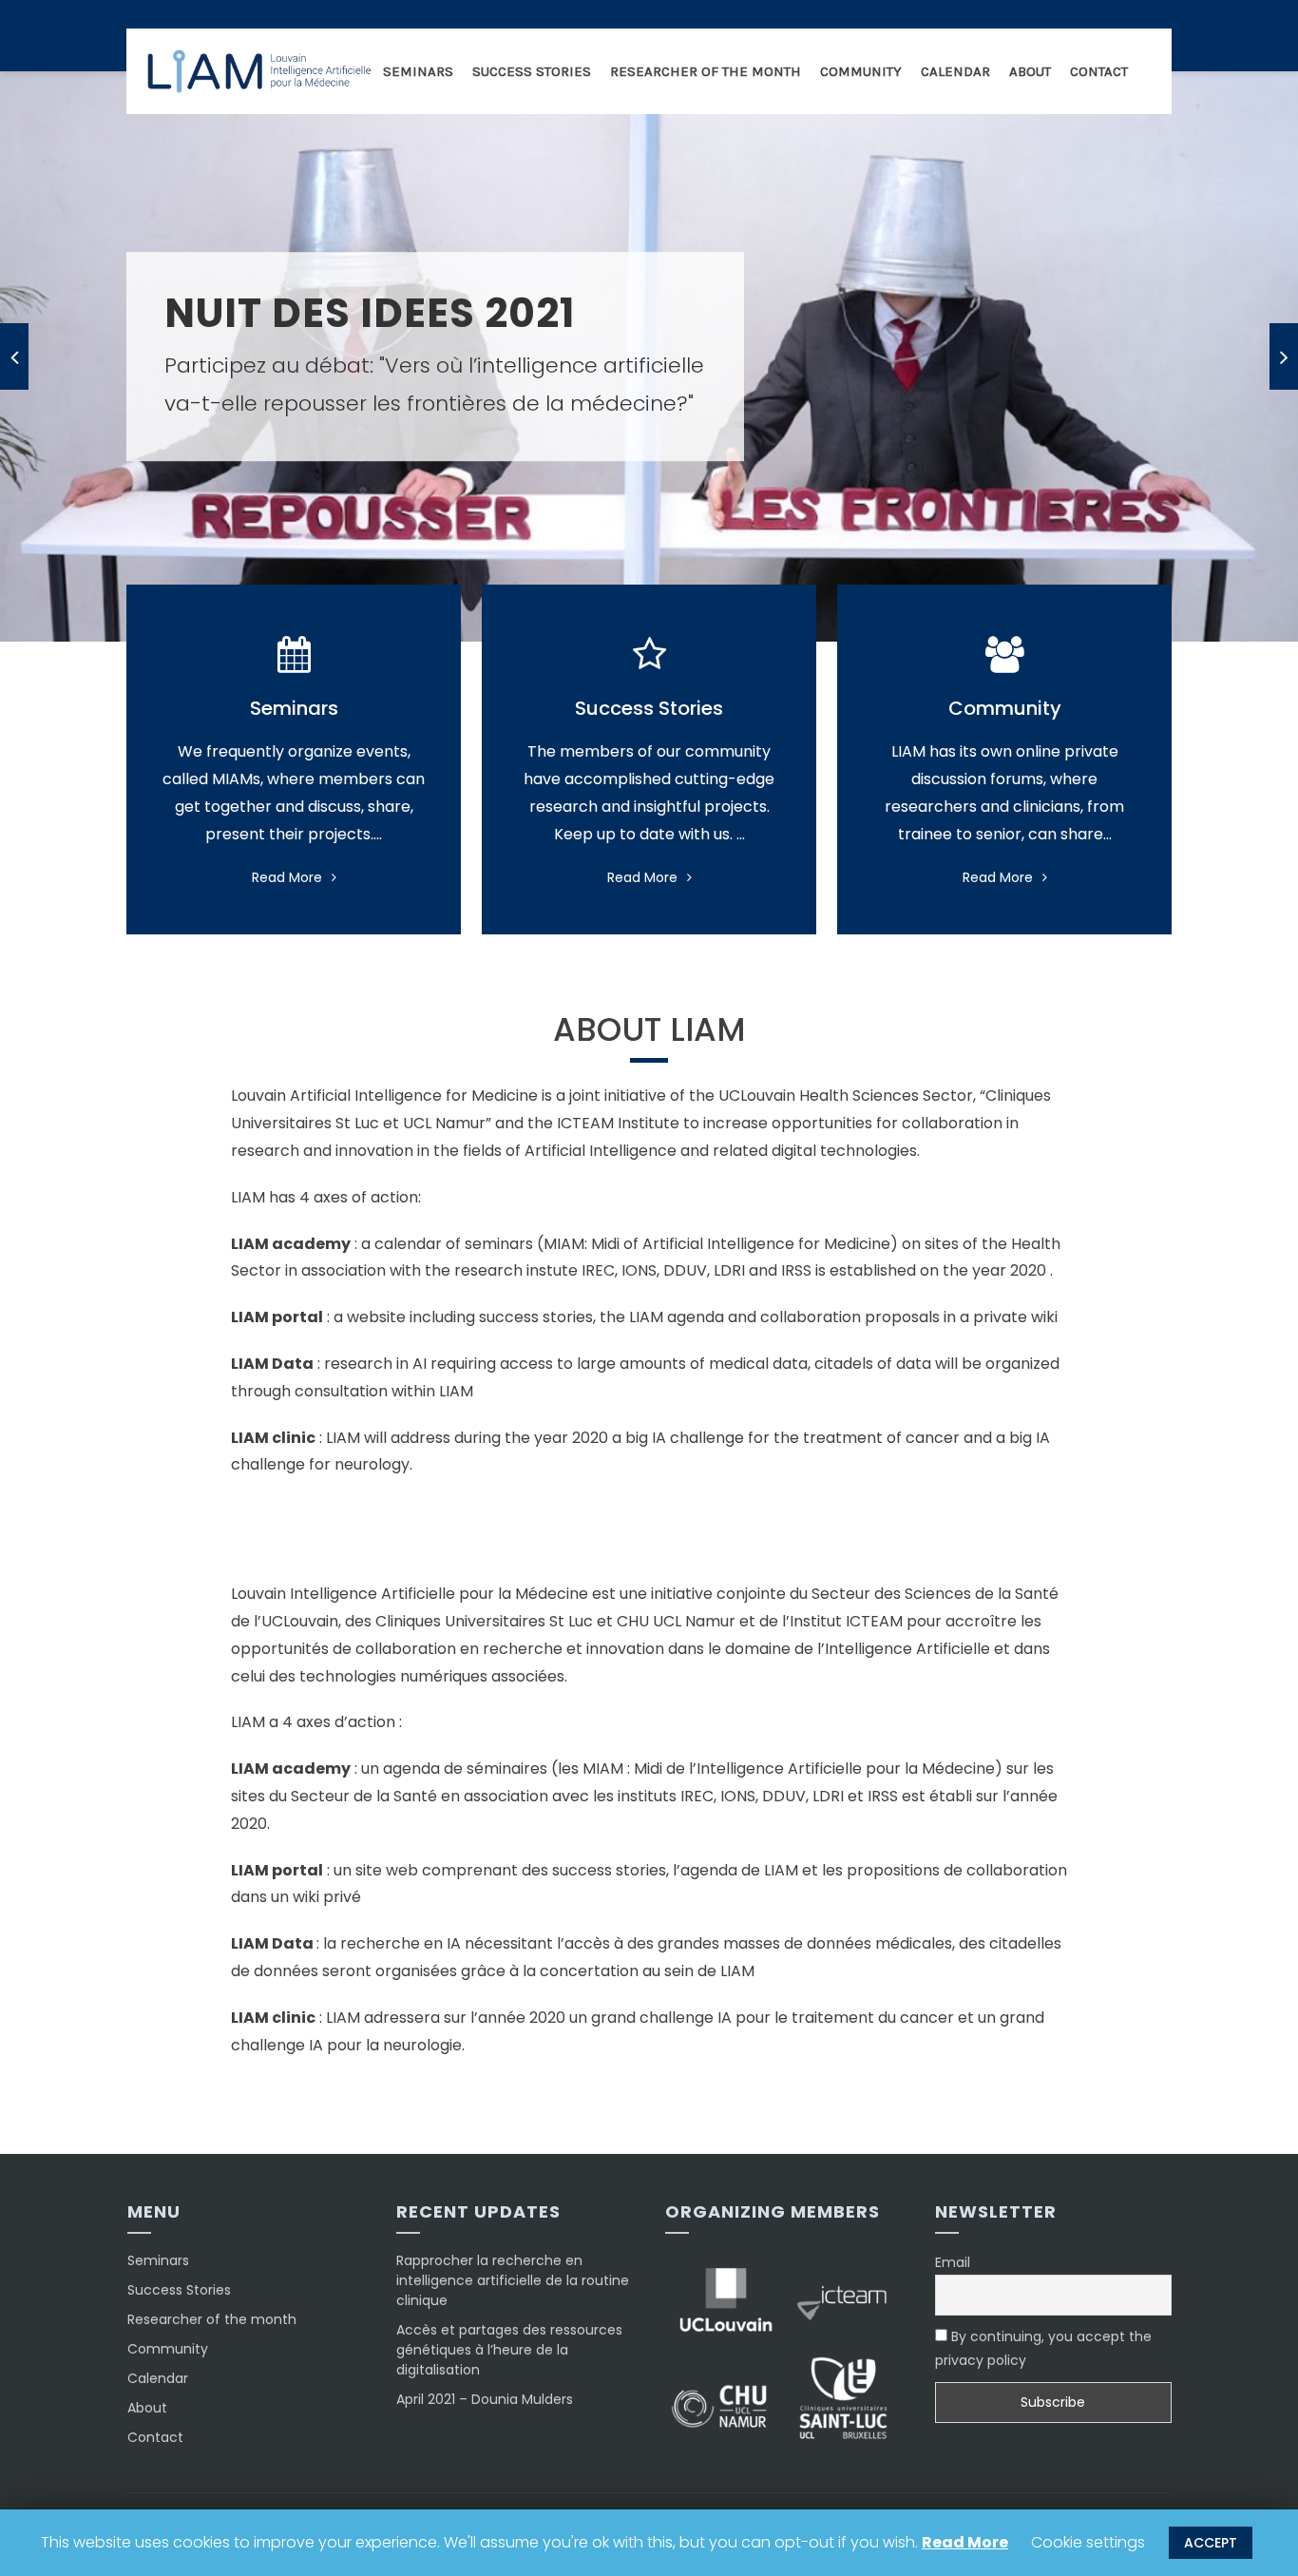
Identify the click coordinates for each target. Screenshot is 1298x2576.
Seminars (418, 71)
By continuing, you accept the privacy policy (1043, 2348)
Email (953, 2262)
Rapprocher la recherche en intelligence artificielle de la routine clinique (513, 2280)
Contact (1099, 71)
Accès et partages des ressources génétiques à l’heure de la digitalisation (509, 2350)
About (1030, 71)
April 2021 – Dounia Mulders (485, 2399)
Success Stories (532, 71)
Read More (287, 877)
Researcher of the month (706, 71)
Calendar (955, 71)
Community (861, 71)
